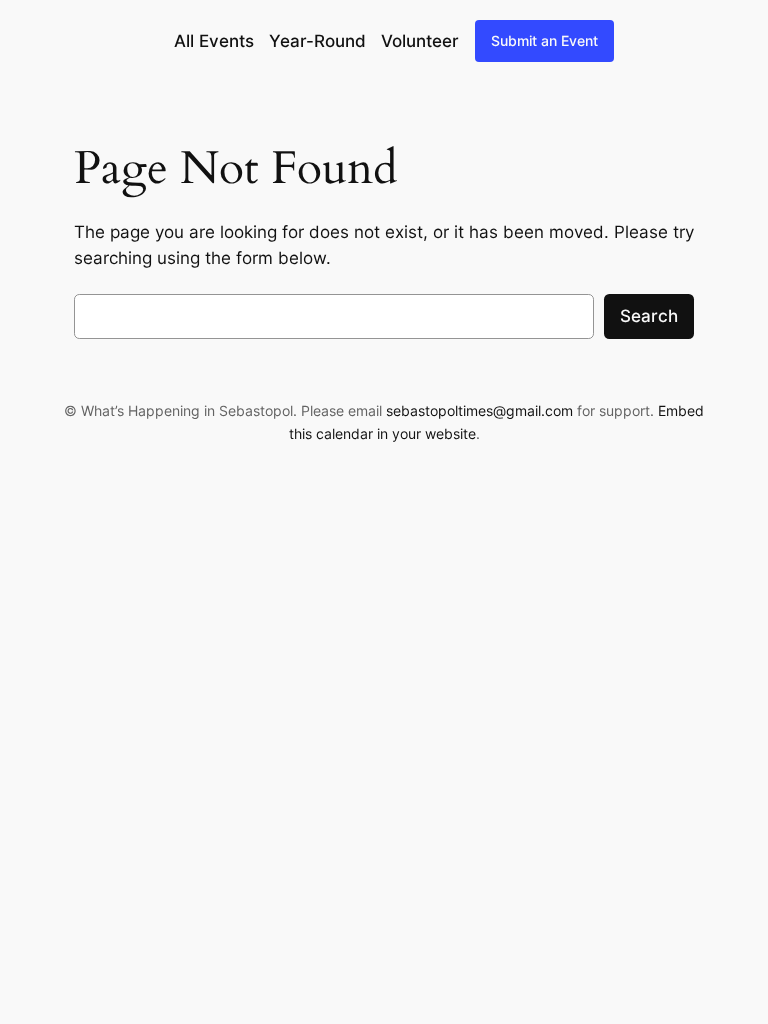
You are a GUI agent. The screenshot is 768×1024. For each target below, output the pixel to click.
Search (649, 316)
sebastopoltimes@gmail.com (479, 410)
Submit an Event (544, 40)
